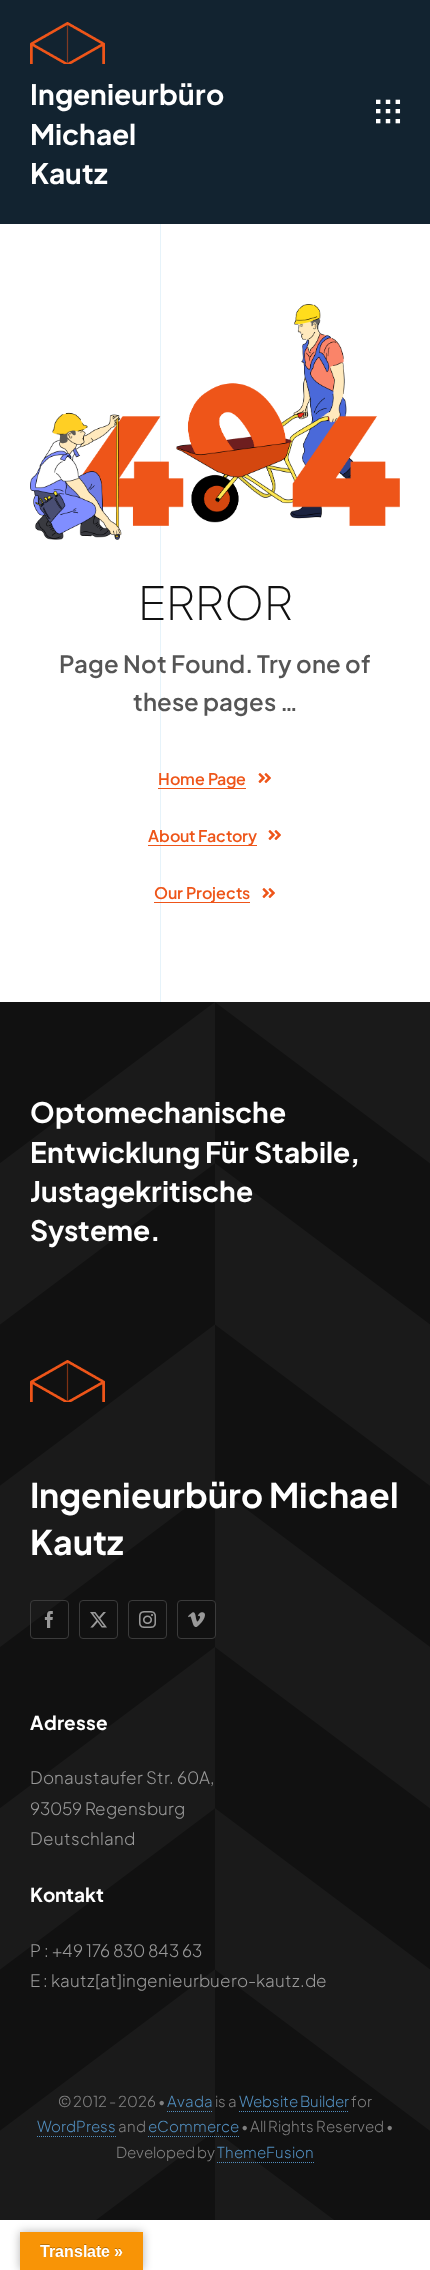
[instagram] (147, 1619)
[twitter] (98, 1619)
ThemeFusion (265, 2151)
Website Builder (294, 2100)
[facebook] (49, 1619)
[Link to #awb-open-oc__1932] (388, 112)
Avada (190, 2100)
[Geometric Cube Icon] (67, 30)
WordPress (76, 2125)
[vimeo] (196, 1619)
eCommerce (193, 2125)
